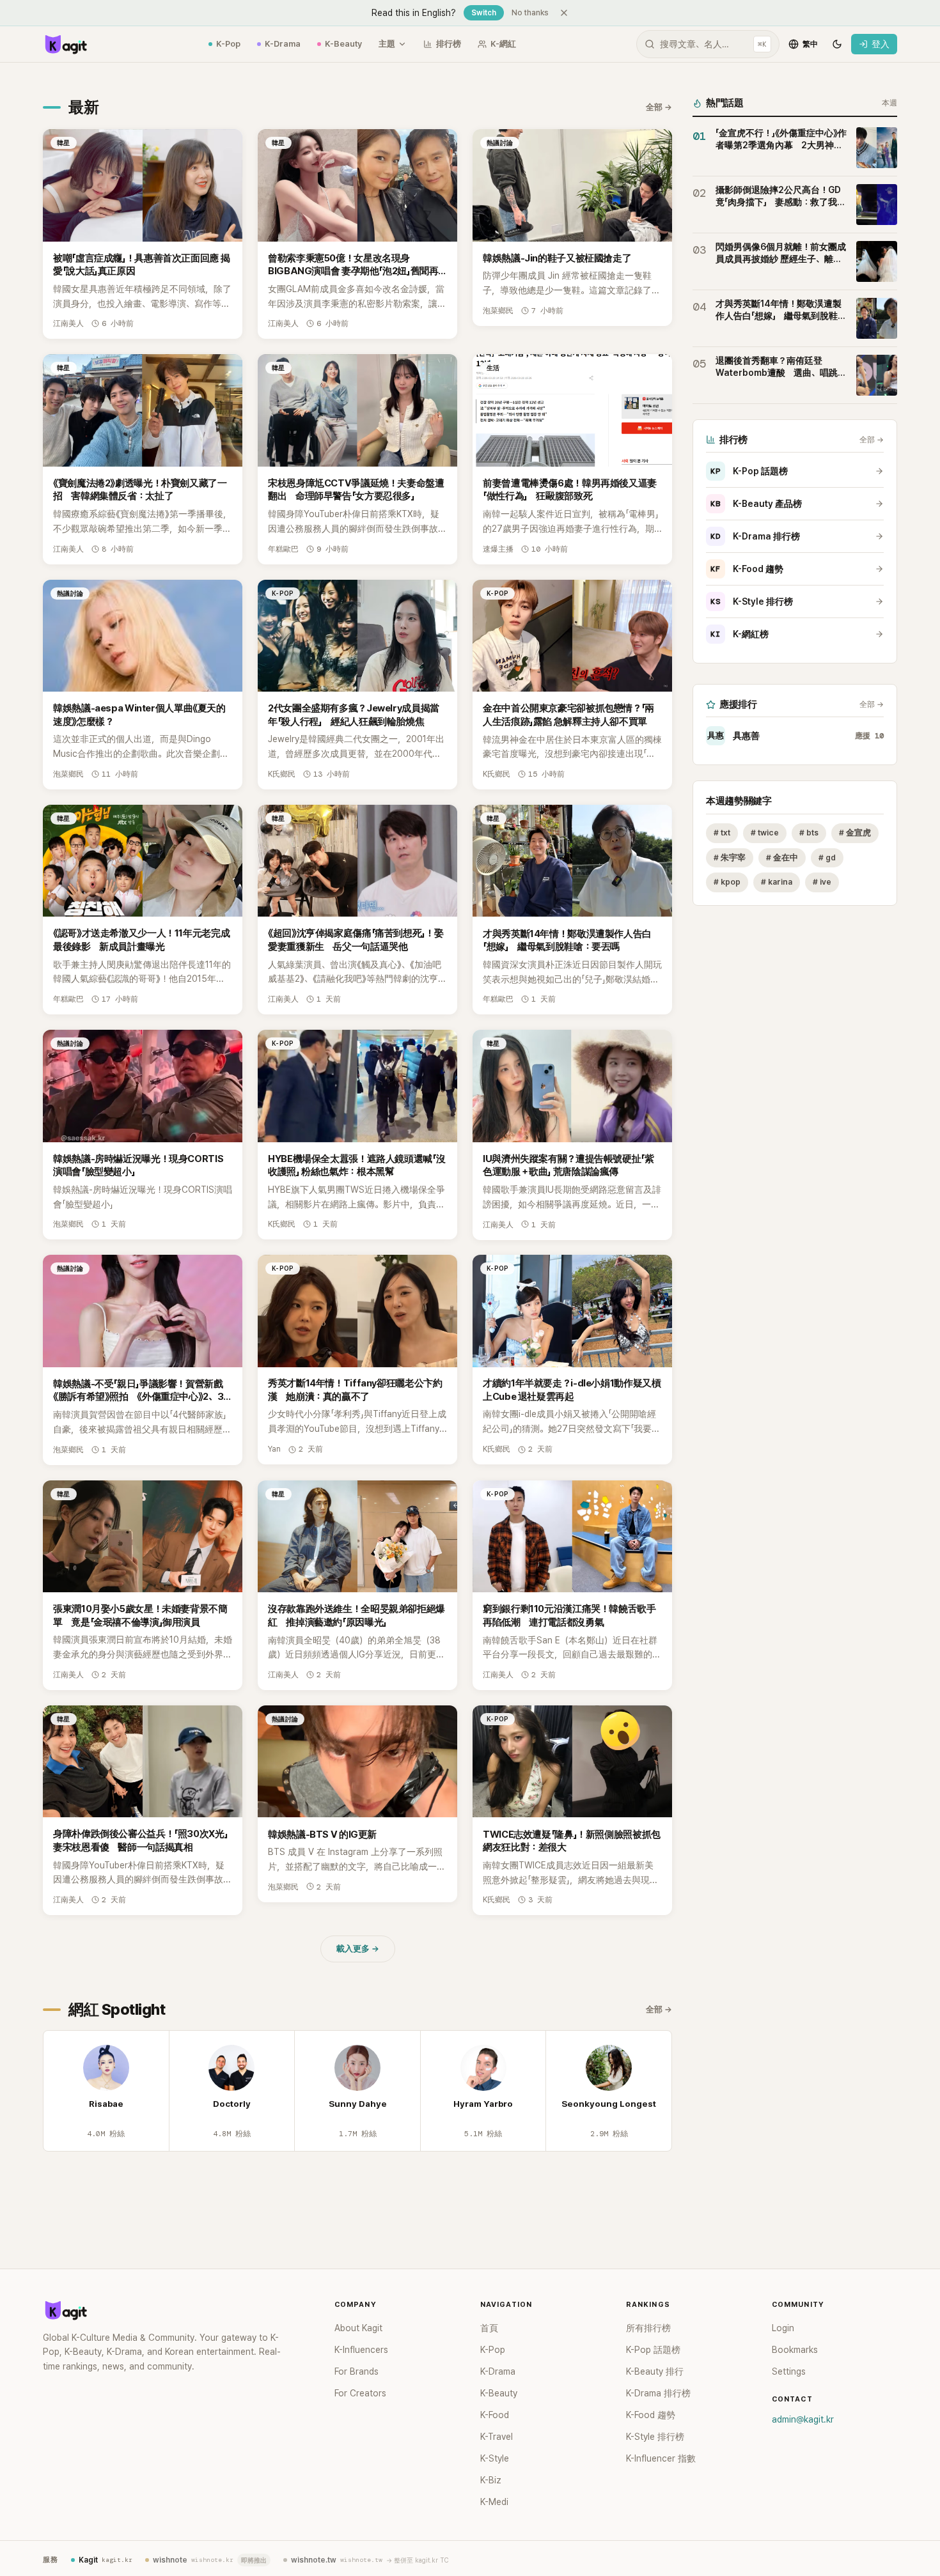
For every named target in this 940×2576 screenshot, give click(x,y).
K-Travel (497, 2437)
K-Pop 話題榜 (749, 471)
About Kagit (358, 2328)
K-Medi (494, 2502)
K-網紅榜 (740, 634)
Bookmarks (795, 2350)
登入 (881, 44)
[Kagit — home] (65, 44)
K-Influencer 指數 (661, 2458)
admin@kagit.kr (803, 2419)
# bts (809, 833)
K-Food (495, 2415)
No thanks (530, 13)
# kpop (727, 882)
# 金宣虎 (855, 833)
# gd (827, 857)
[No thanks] (564, 13)
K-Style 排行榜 (752, 601)
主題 (387, 44)
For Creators (360, 2393)
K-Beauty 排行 (655, 2371)
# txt (722, 833)
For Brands (356, 2371)
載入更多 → (358, 1949)
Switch (484, 13)
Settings (789, 2371)
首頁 (489, 2328)
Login (783, 2328)
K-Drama (283, 44)
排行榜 (449, 44)
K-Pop (228, 44)
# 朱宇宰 (730, 857)
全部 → (659, 107)
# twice (765, 833)
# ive (822, 882)
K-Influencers (361, 2350)
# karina (777, 882)
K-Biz (491, 2480)
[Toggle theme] (837, 44)
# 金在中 (782, 857)
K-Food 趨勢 (747, 569)
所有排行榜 (648, 2328)
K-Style (495, 2458)
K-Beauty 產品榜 (756, 504)
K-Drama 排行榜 (755, 536)
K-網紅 (503, 44)
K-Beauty (343, 44)
